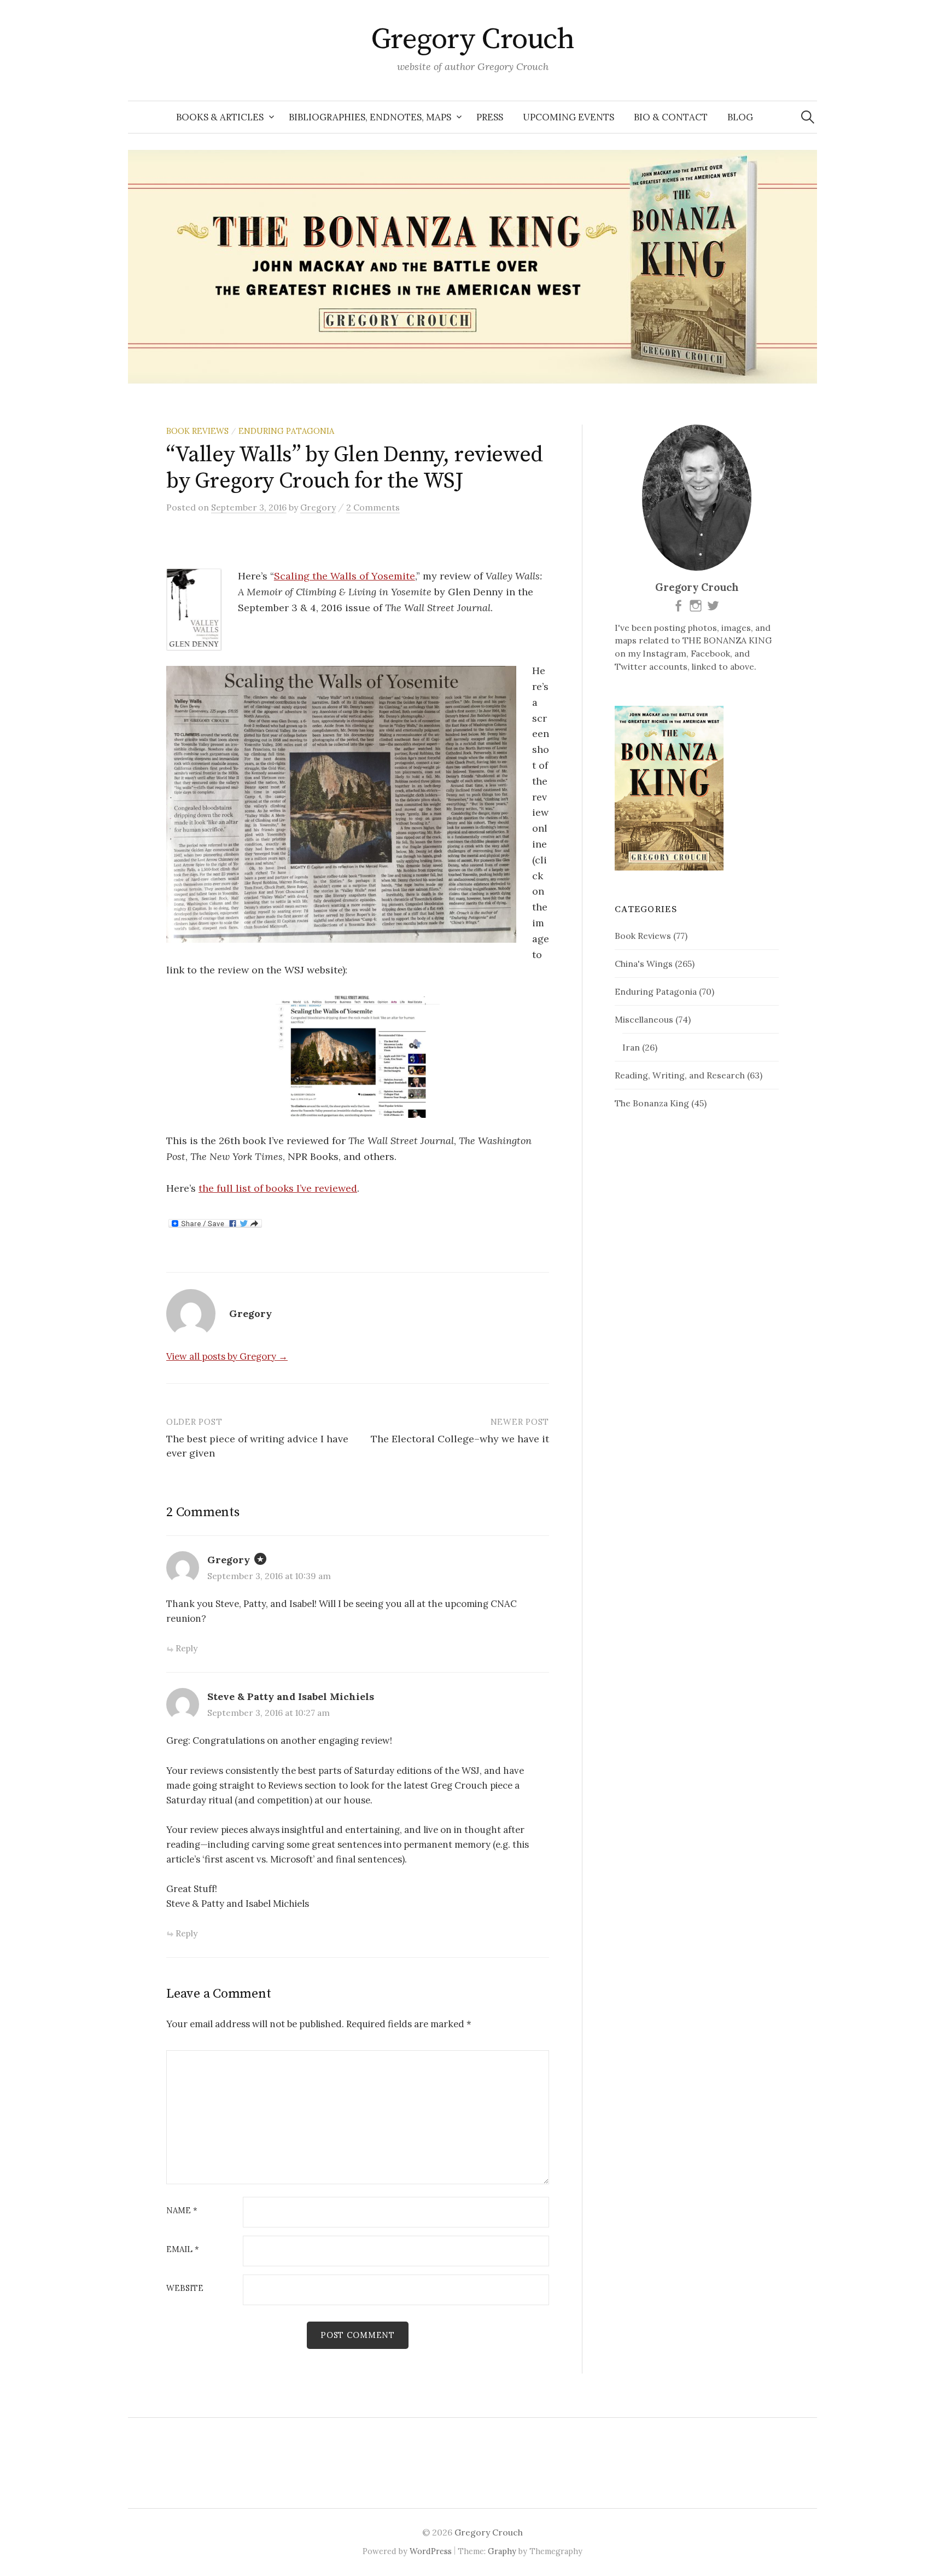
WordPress (431, 2551)
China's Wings (644, 964)
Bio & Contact (671, 117)
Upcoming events (568, 117)
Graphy (502, 2551)
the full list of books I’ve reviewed (278, 1188)
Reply (186, 1648)
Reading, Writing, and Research (680, 1075)
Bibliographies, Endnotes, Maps (370, 117)
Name (182, 2211)
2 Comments (373, 507)
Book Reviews (197, 431)
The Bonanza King (652, 1103)
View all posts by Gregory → (227, 1356)
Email (183, 2250)
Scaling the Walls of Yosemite (345, 576)
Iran (631, 1047)
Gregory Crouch (472, 39)
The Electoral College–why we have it (460, 1439)
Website (185, 2288)
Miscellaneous (644, 1019)
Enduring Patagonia (286, 431)
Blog (740, 117)
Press (490, 117)
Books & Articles (220, 117)
